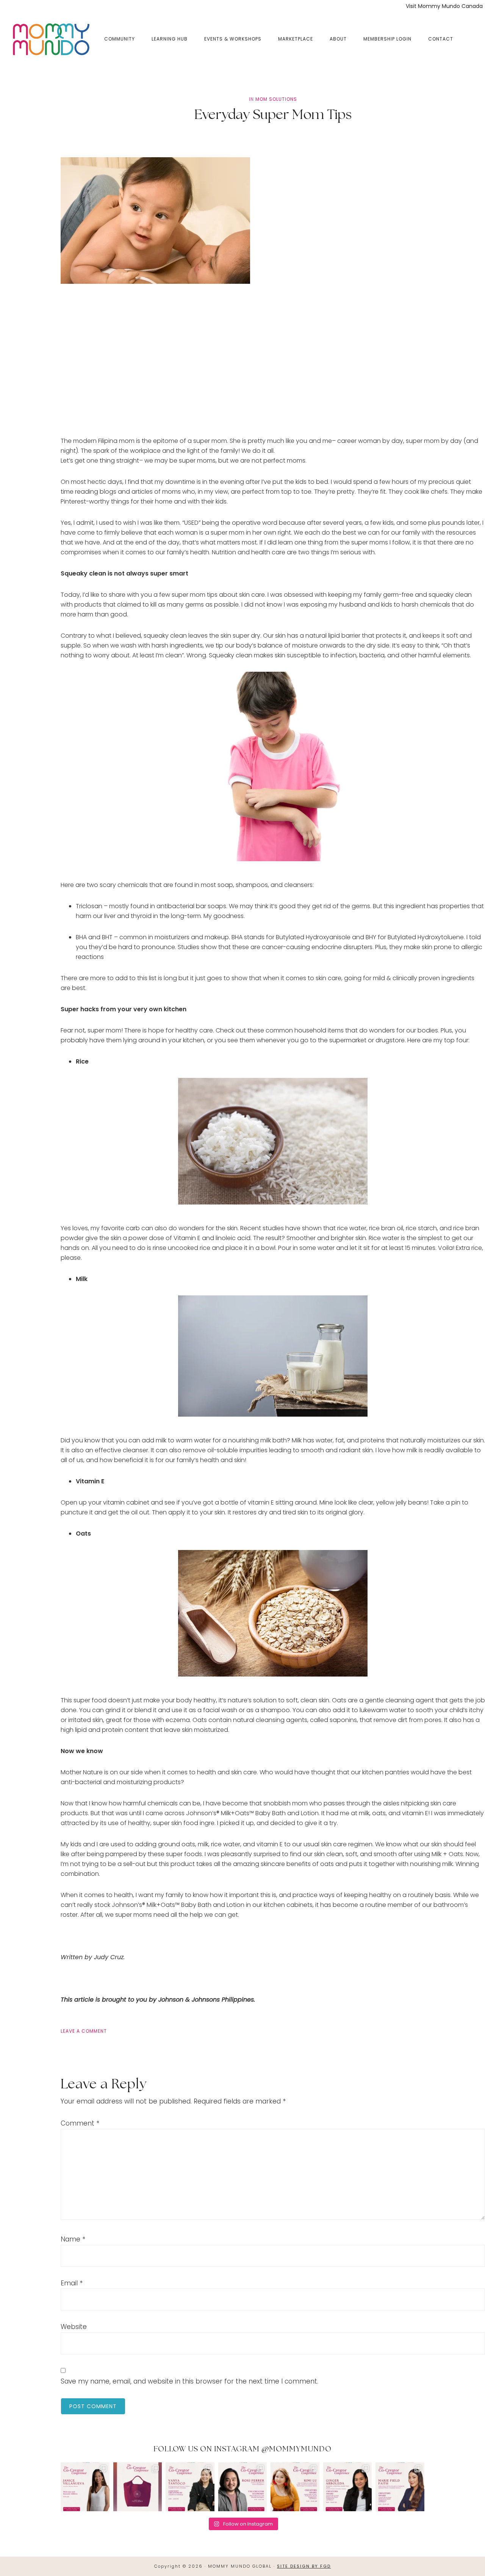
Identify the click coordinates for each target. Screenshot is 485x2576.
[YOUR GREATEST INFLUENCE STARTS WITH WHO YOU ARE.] (295, 2487)
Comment (80, 2123)
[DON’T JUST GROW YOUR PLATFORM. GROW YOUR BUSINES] (348, 2487)
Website (74, 2327)
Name (73, 2239)
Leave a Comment (84, 2031)
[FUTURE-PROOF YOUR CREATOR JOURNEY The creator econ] (243, 2487)
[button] (470, 33)
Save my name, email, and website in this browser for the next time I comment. (189, 2381)
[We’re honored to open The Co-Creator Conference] (85, 2487)
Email (72, 2283)
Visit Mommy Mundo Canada (444, 6)
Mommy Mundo (50, 39)
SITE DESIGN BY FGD (304, 2566)
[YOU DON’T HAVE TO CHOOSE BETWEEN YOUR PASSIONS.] (400, 2487)
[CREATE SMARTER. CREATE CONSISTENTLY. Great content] (190, 2487)
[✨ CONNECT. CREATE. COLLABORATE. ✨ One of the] (138, 2487)
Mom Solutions (276, 99)
